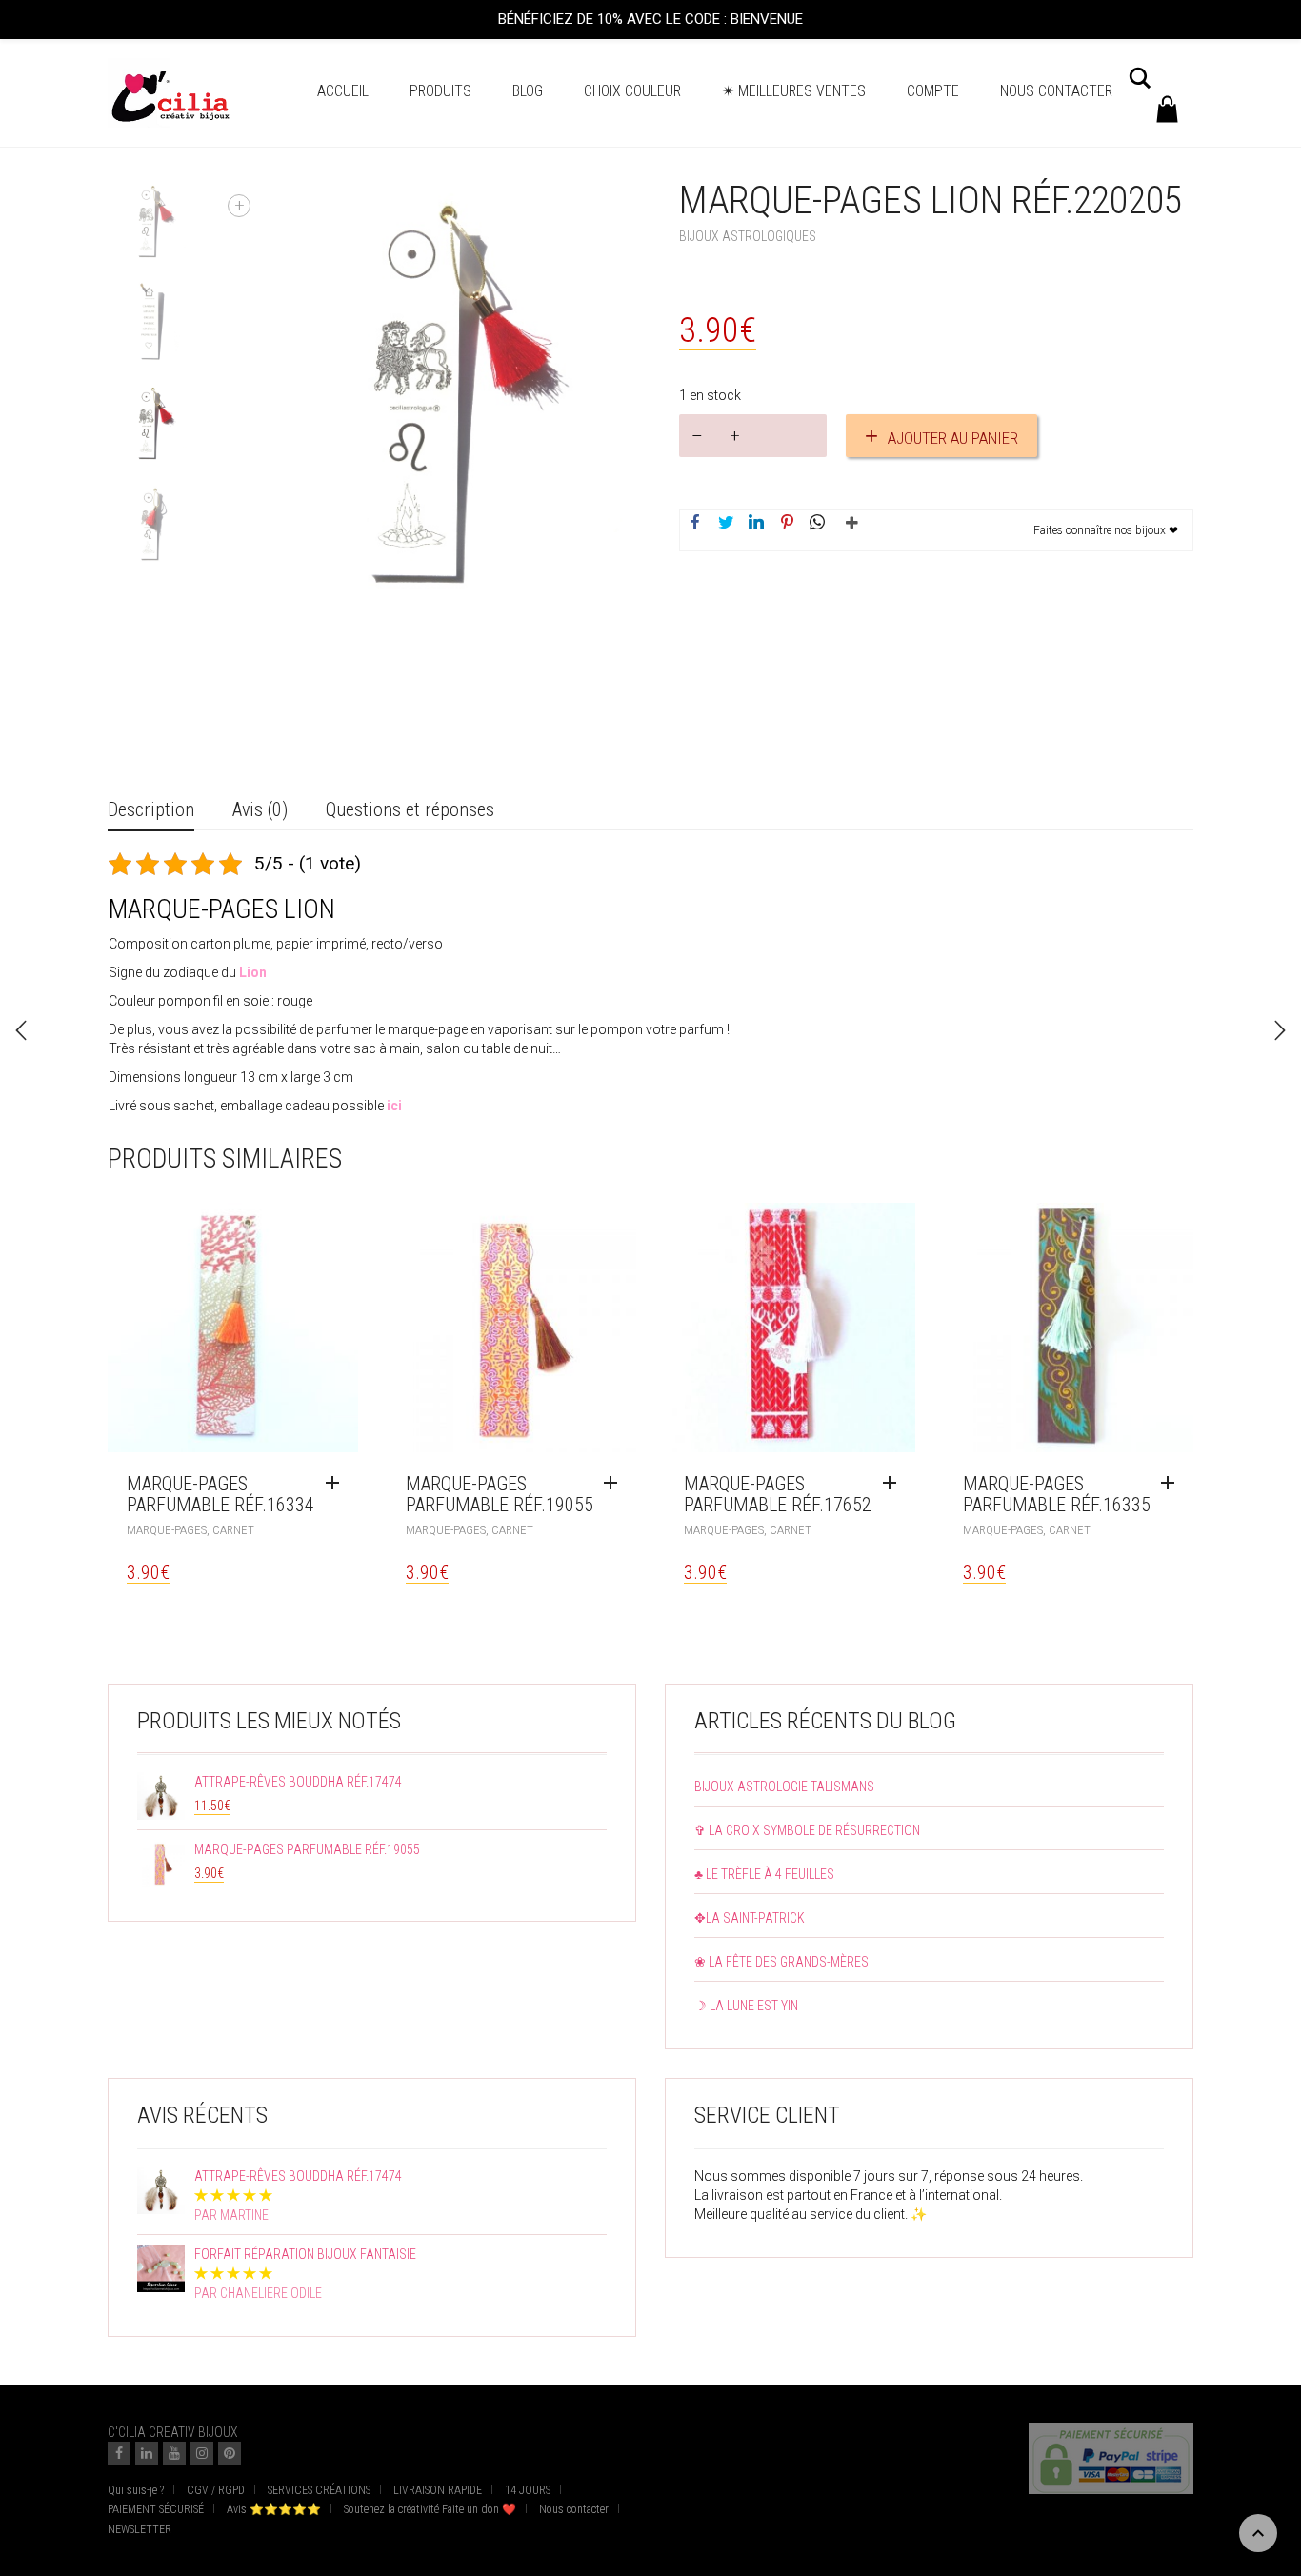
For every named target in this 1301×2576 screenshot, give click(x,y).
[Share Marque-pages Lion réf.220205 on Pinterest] (787, 524)
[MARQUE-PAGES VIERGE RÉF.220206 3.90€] (1280, 1030)
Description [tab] (151, 809)
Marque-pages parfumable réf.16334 (220, 1494)
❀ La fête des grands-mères (781, 1962)
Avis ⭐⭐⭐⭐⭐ (274, 2509)
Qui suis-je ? (136, 2490)
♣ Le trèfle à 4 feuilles (764, 1874)
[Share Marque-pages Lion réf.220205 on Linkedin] (756, 524)
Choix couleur (632, 91)
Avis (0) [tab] (260, 809)
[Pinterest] (230, 2453)
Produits (440, 91)
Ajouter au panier (953, 438)
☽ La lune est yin (746, 2006)
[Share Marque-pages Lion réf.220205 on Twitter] (726, 524)
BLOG (528, 91)
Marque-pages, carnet (190, 1530)
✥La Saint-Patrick (750, 1918)
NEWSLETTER (140, 2529)
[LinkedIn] (147, 2453)
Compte (933, 91)
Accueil (343, 91)
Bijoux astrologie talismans (784, 1787)
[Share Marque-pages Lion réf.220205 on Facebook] (695, 524)
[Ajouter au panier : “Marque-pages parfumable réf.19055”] (615, 1484)
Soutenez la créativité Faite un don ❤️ (430, 2509)
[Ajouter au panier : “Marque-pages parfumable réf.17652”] (894, 1484)
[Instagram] (202, 2453)
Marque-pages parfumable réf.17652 (778, 1494)
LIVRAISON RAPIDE (438, 2490)
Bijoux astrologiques (748, 236)
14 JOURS (528, 2490)
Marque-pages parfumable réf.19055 (500, 1494)
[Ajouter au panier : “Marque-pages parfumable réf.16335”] (1172, 1484)
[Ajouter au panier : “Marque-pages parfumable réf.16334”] (337, 1484)
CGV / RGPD (216, 2490)
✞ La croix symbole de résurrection (807, 1830)
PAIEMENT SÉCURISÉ (156, 2509)
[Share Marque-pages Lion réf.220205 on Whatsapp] (817, 524)
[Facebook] (119, 2453)
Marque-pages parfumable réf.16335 (1057, 1494)
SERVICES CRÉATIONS (319, 2490)
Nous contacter (1056, 91)
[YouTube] (174, 2453)
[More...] (848, 530)
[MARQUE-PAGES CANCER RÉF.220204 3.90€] (21, 1030)
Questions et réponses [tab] (410, 809)
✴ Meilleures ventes (794, 91)
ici (394, 1106)
